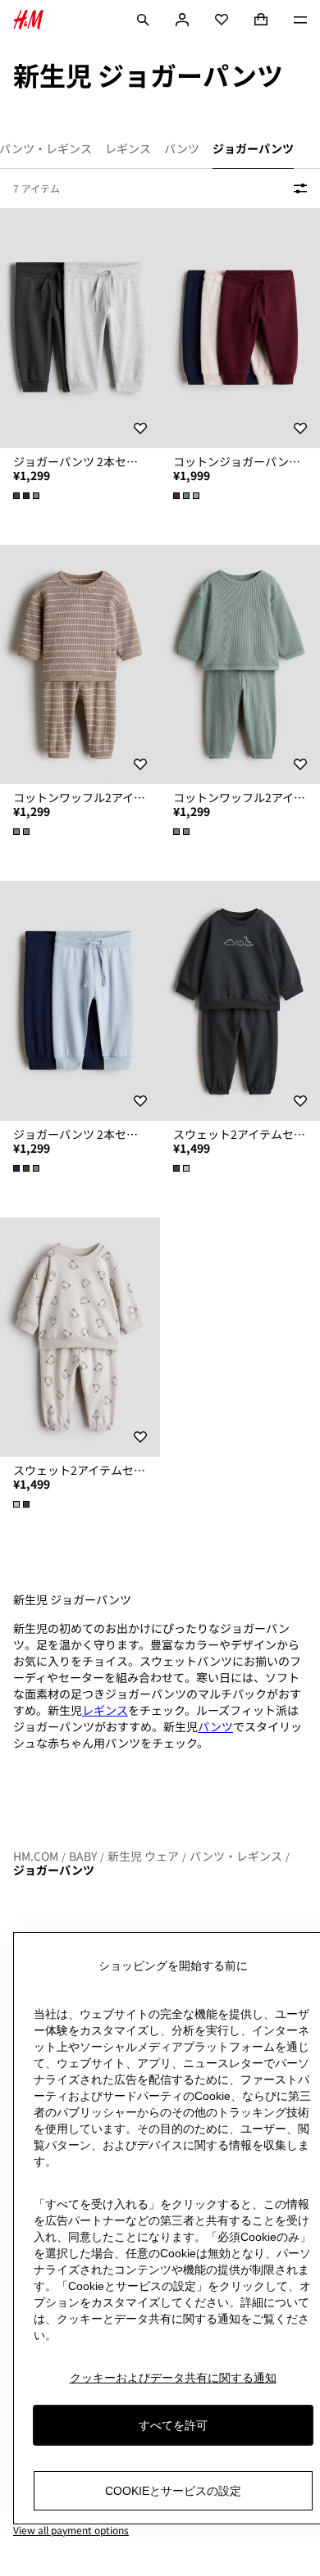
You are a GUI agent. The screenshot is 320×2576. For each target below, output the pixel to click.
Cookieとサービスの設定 (173, 2491)
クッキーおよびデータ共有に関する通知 (173, 2378)
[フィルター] (297, 188)
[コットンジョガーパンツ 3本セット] (240, 328)
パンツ (215, 1726)
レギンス (105, 1710)
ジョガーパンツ (54, 1870)
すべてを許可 (173, 2425)
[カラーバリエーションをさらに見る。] (28, 496)
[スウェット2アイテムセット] (240, 1001)
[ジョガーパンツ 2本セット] (80, 328)
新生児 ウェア (143, 1856)
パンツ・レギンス (236, 1856)
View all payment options (71, 2530)
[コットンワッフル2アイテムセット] (80, 665)
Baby (83, 1856)
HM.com (36, 1856)
